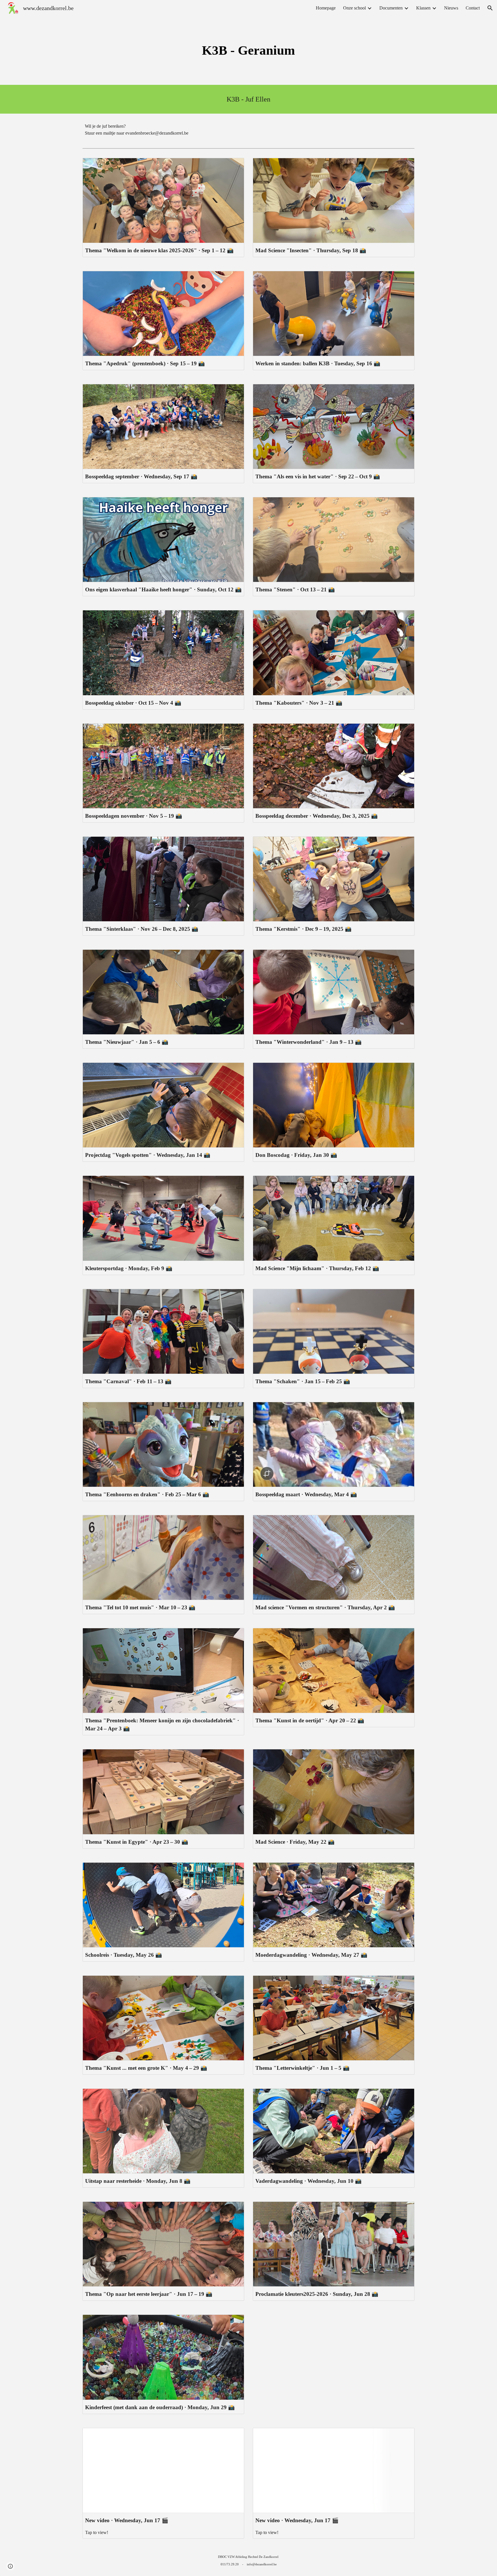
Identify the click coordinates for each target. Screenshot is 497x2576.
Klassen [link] (423, 8)
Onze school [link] (354, 8)
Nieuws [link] (451, 8)
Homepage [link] (326, 8)
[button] (490, 8)
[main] (248, 50)
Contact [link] (473, 8)
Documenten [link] (391, 8)
